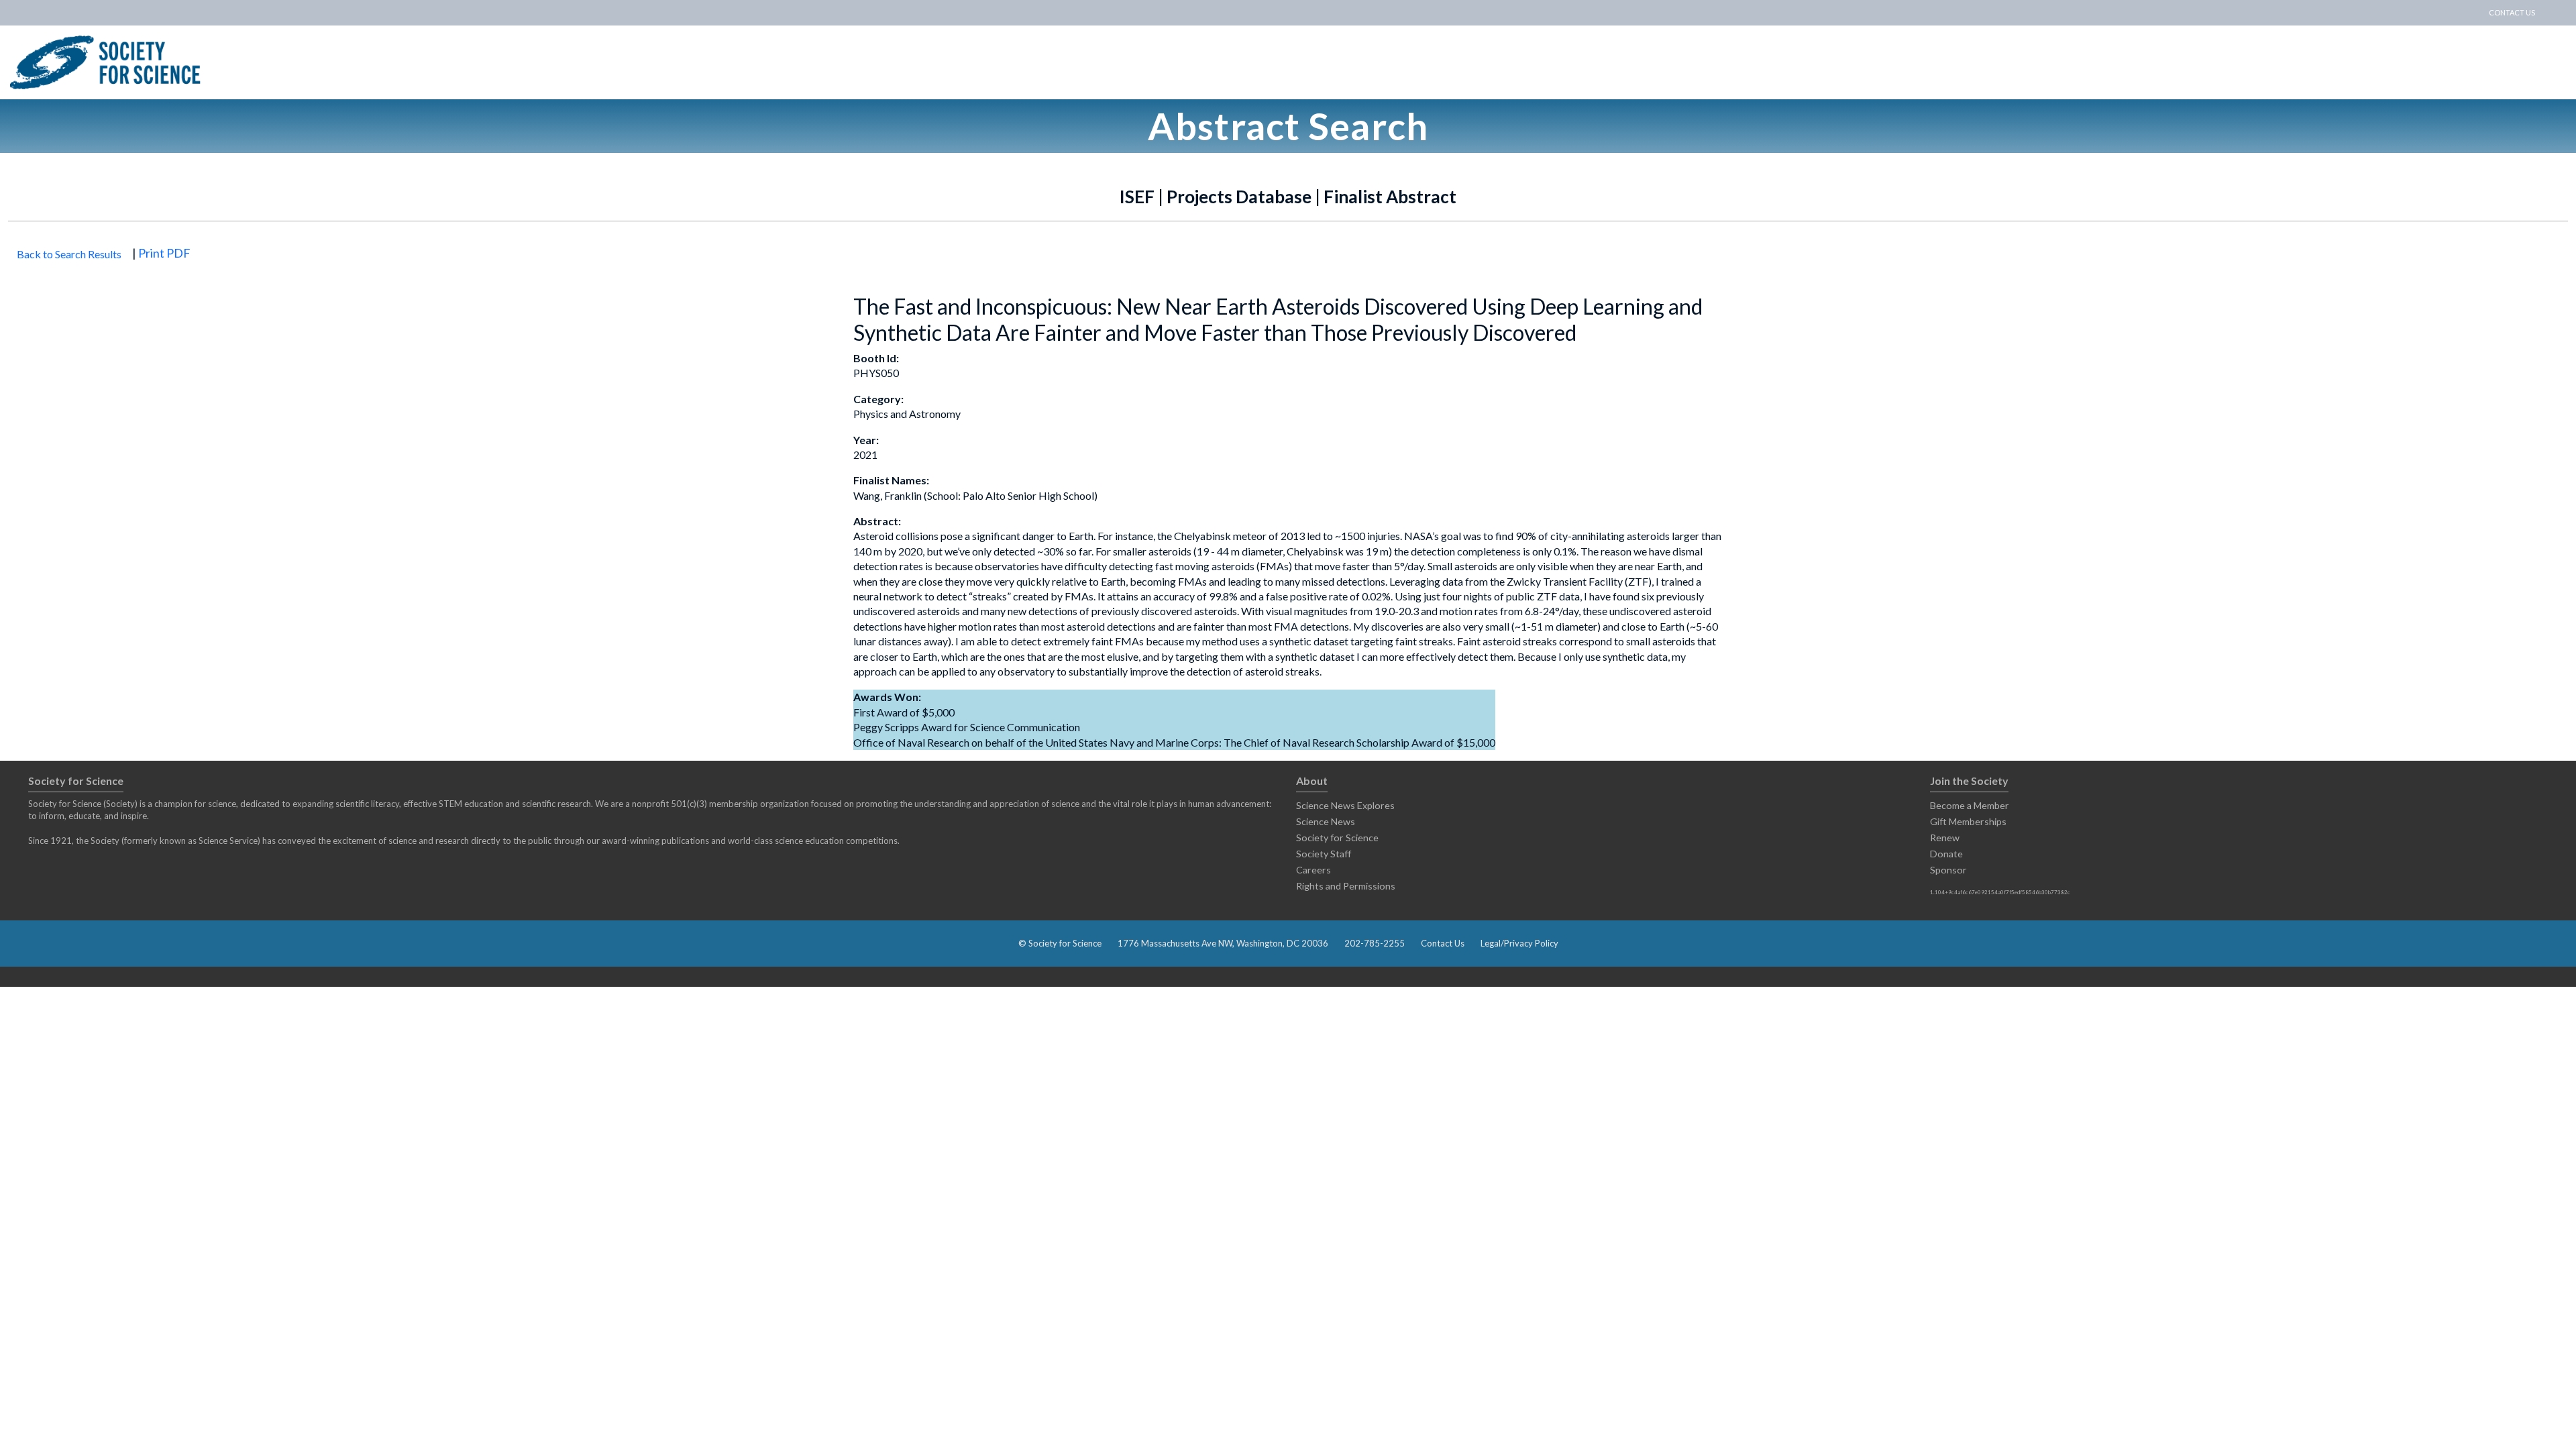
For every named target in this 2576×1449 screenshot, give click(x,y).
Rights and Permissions (1346, 886)
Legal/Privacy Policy (1519, 943)
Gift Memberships (1968, 821)
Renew (1945, 838)
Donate (1946, 854)
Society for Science (1337, 838)
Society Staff (1324, 854)
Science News (1326, 821)
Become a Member (1970, 805)
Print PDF (164, 253)
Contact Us (1443, 943)
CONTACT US (2512, 12)
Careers (1313, 870)
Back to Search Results (69, 254)
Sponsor (1948, 870)
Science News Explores (1345, 805)
